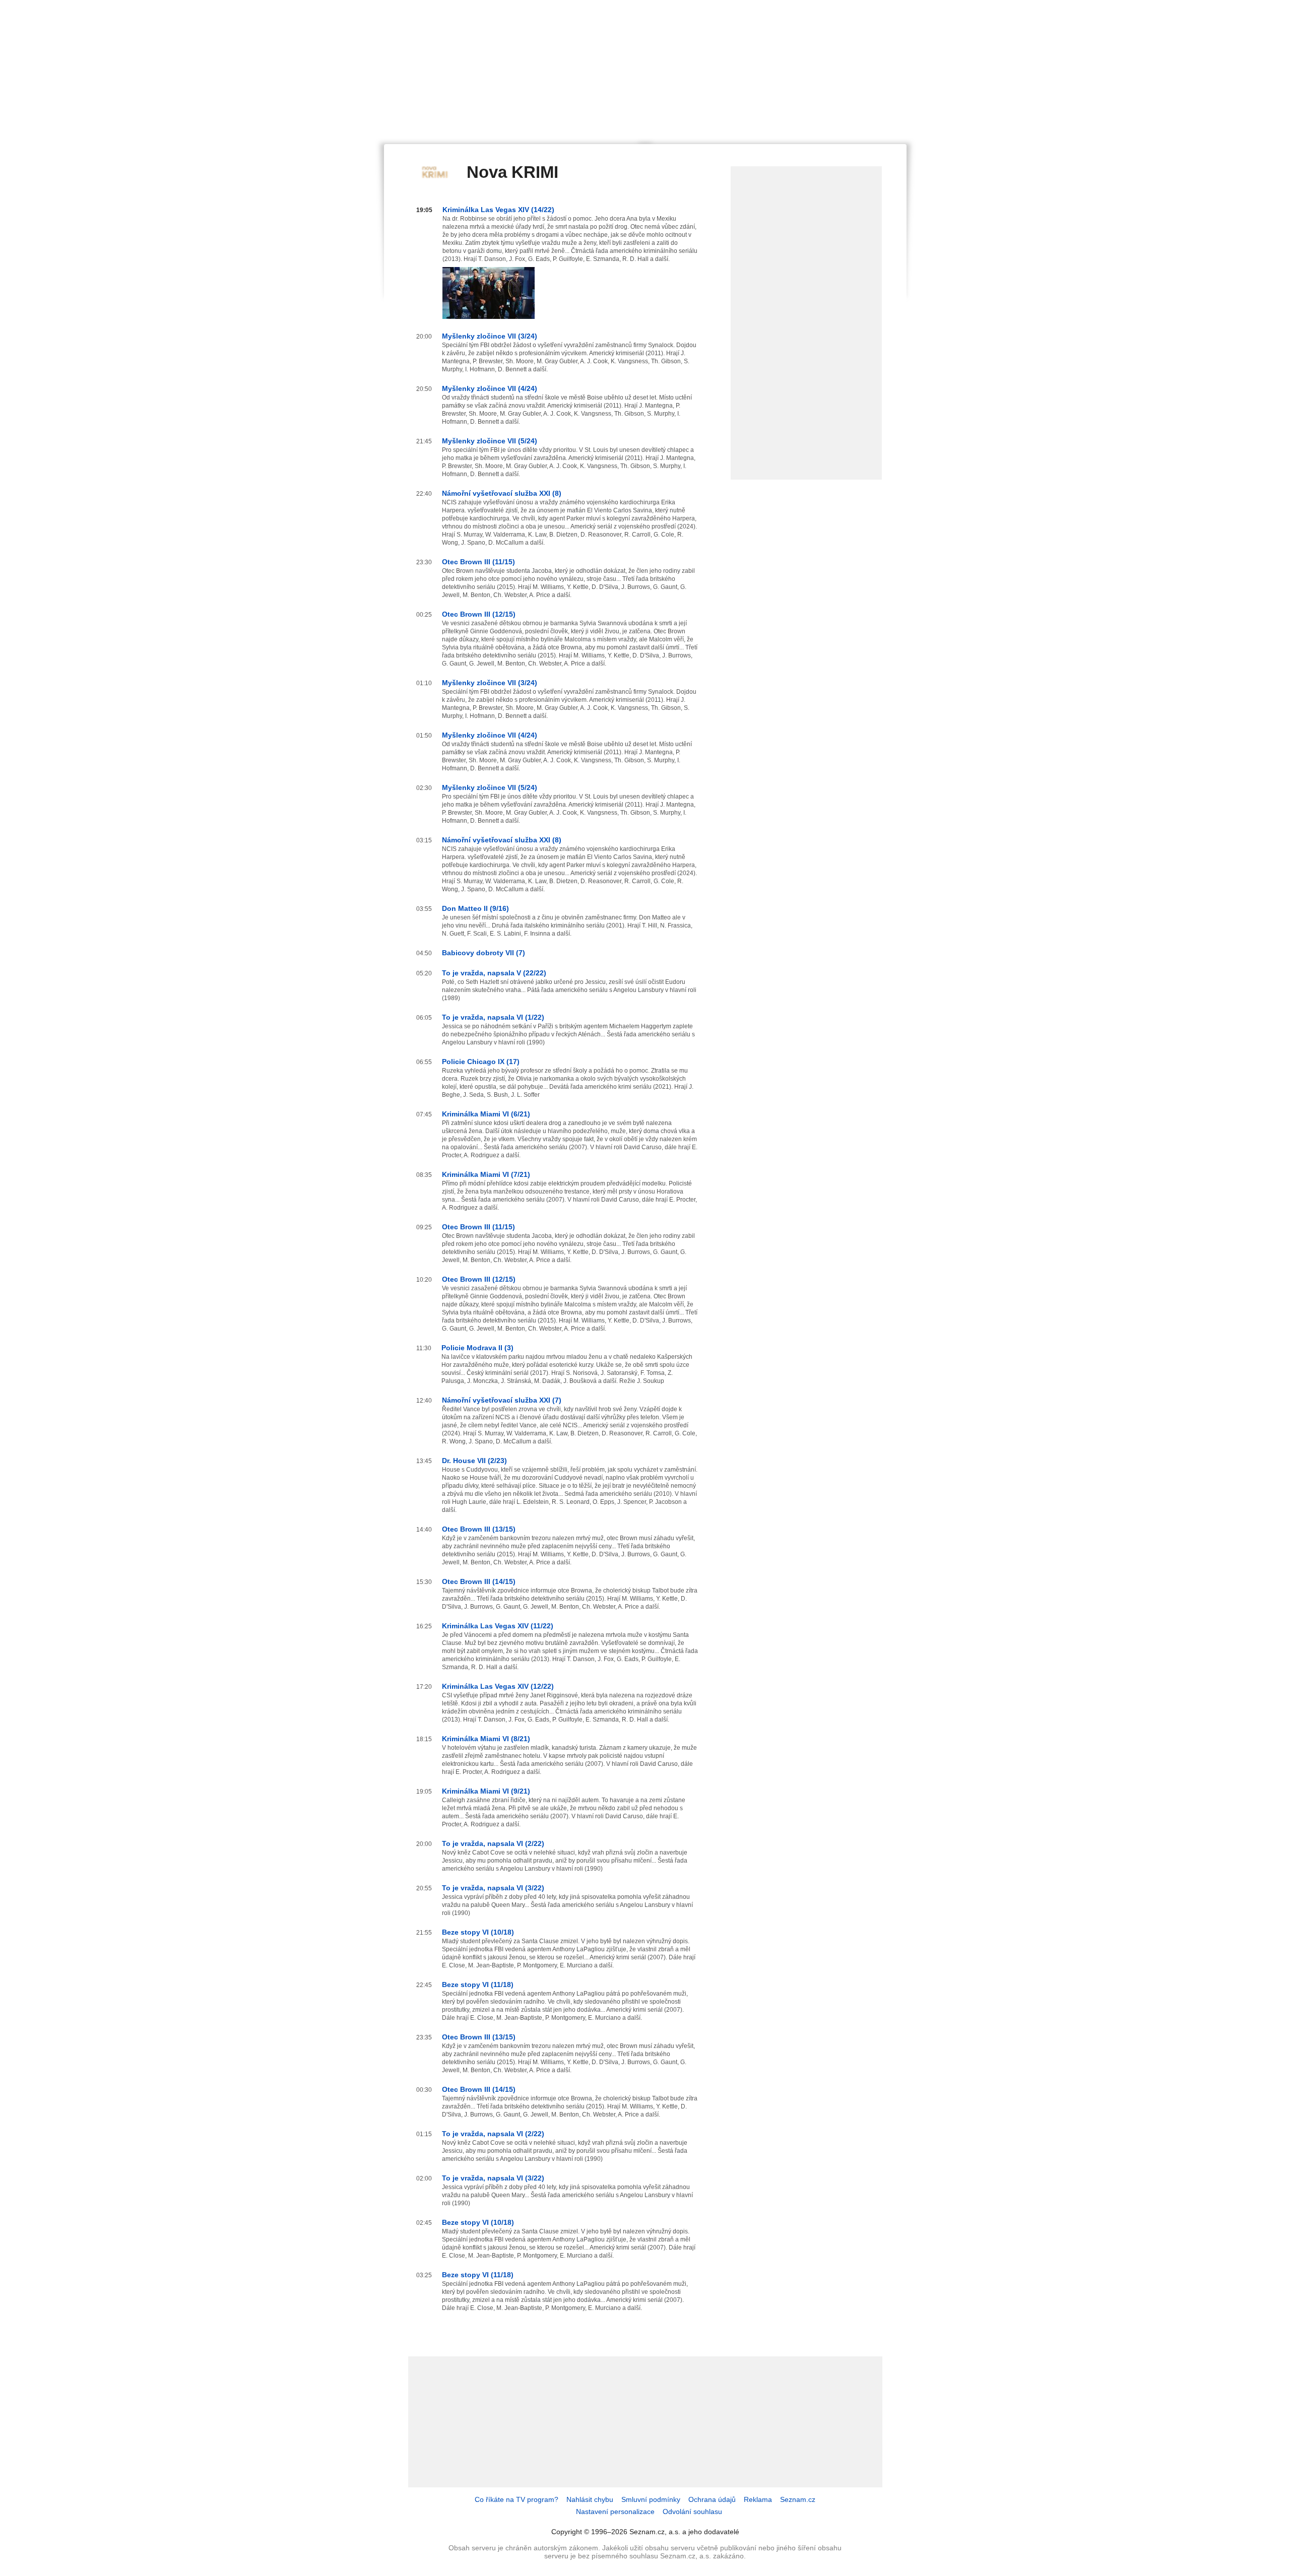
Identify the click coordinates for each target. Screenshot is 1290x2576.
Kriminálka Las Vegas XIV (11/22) (498, 1626)
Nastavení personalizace (615, 2512)
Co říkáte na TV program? (517, 2499)
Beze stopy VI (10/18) (478, 1932)
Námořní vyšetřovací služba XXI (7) (502, 1400)
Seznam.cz (798, 2499)
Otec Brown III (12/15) (479, 614)
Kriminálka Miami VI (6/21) (486, 1114)
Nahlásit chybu (590, 2499)
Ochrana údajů (712, 2499)
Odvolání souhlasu (692, 2512)
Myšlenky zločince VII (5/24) (490, 441)
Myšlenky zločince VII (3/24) (490, 336)
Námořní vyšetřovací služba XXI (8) (502, 493)
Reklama (758, 2499)
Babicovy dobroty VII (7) (483, 953)
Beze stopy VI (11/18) (478, 1985)
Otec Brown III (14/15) (479, 1581)
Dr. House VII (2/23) (474, 1461)
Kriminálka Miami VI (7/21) (486, 1174)
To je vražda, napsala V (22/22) (494, 973)
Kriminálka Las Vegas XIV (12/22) (498, 1686)
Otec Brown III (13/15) (479, 1529)
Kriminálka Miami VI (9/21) (486, 1791)
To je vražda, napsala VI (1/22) (493, 1017)
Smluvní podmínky (651, 2499)
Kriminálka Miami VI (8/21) (486, 1739)
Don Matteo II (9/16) (475, 908)
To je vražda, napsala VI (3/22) (493, 1888)
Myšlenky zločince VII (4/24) (490, 388)
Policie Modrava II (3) (477, 1348)
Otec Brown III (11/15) (478, 562)
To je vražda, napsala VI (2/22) (493, 1843)
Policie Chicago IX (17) (481, 1062)
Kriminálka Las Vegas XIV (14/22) (498, 210)
